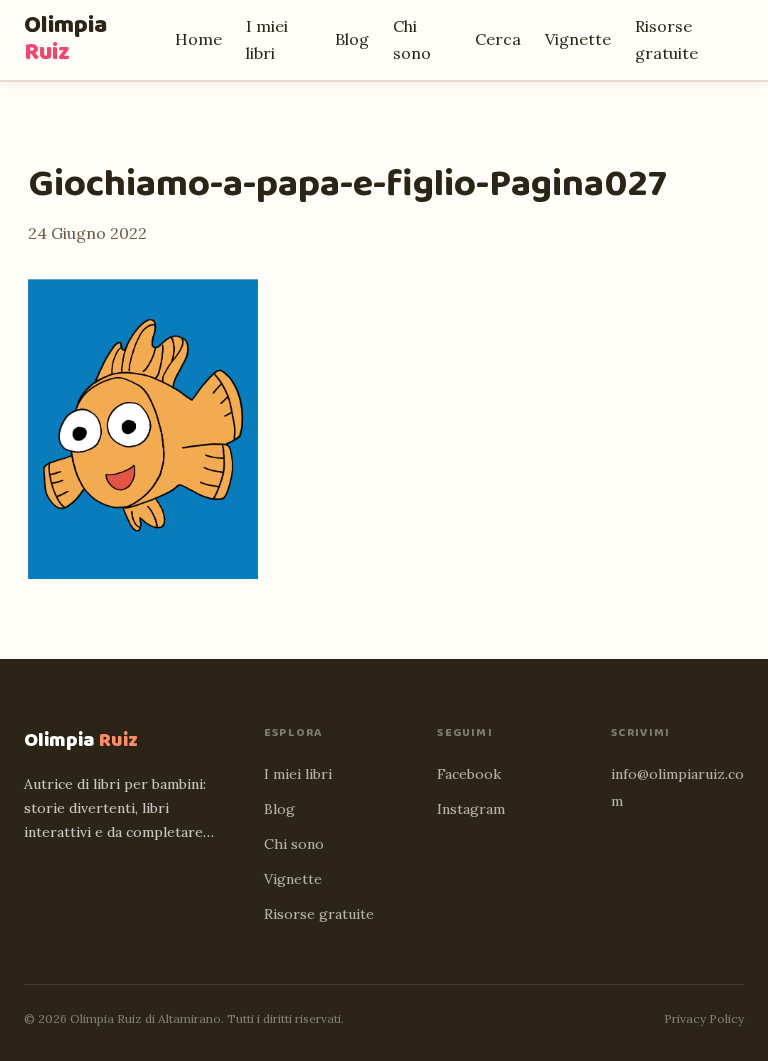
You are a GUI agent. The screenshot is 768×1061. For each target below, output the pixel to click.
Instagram (471, 809)
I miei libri (298, 774)
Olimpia (65, 39)
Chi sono (294, 844)
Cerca (498, 39)
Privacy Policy (704, 1018)
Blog (352, 39)
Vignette (578, 39)
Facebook (469, 774)
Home (198, 39)
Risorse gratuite (319, 914)
